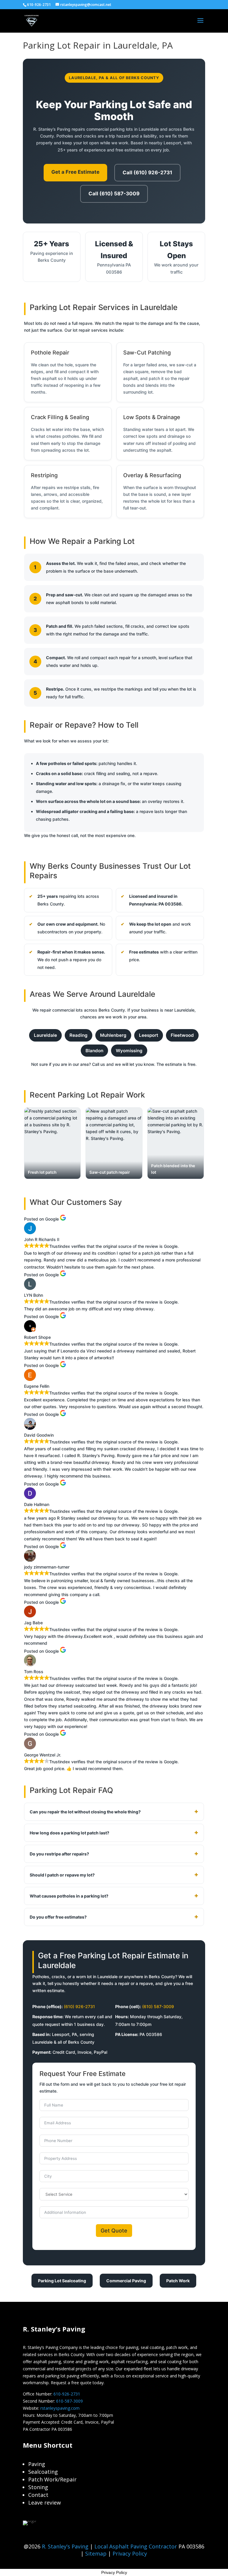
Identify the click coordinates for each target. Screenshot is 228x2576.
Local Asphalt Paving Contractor (136, 2546)
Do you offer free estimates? (58, 1917)
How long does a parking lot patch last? (69, 1833)
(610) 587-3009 (158, 2006)
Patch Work (178, 2281)
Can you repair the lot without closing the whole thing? (85, 1812)
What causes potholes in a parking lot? (69, 1896)
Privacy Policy (130, 2553)
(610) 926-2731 (79, 2006)
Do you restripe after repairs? (59, 1854)
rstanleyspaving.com (60, 2408)
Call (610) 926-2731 (147, 173)
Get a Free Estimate (75, 172)
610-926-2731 (67, 2394)
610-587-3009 (69, 2401)
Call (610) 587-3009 (114, 194)
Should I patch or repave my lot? (62, 1875)
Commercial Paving (126, 2281)
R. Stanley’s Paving (65, 2546)
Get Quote (114, 2231)
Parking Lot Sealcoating (62, 2281)
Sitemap (96, 2553)
